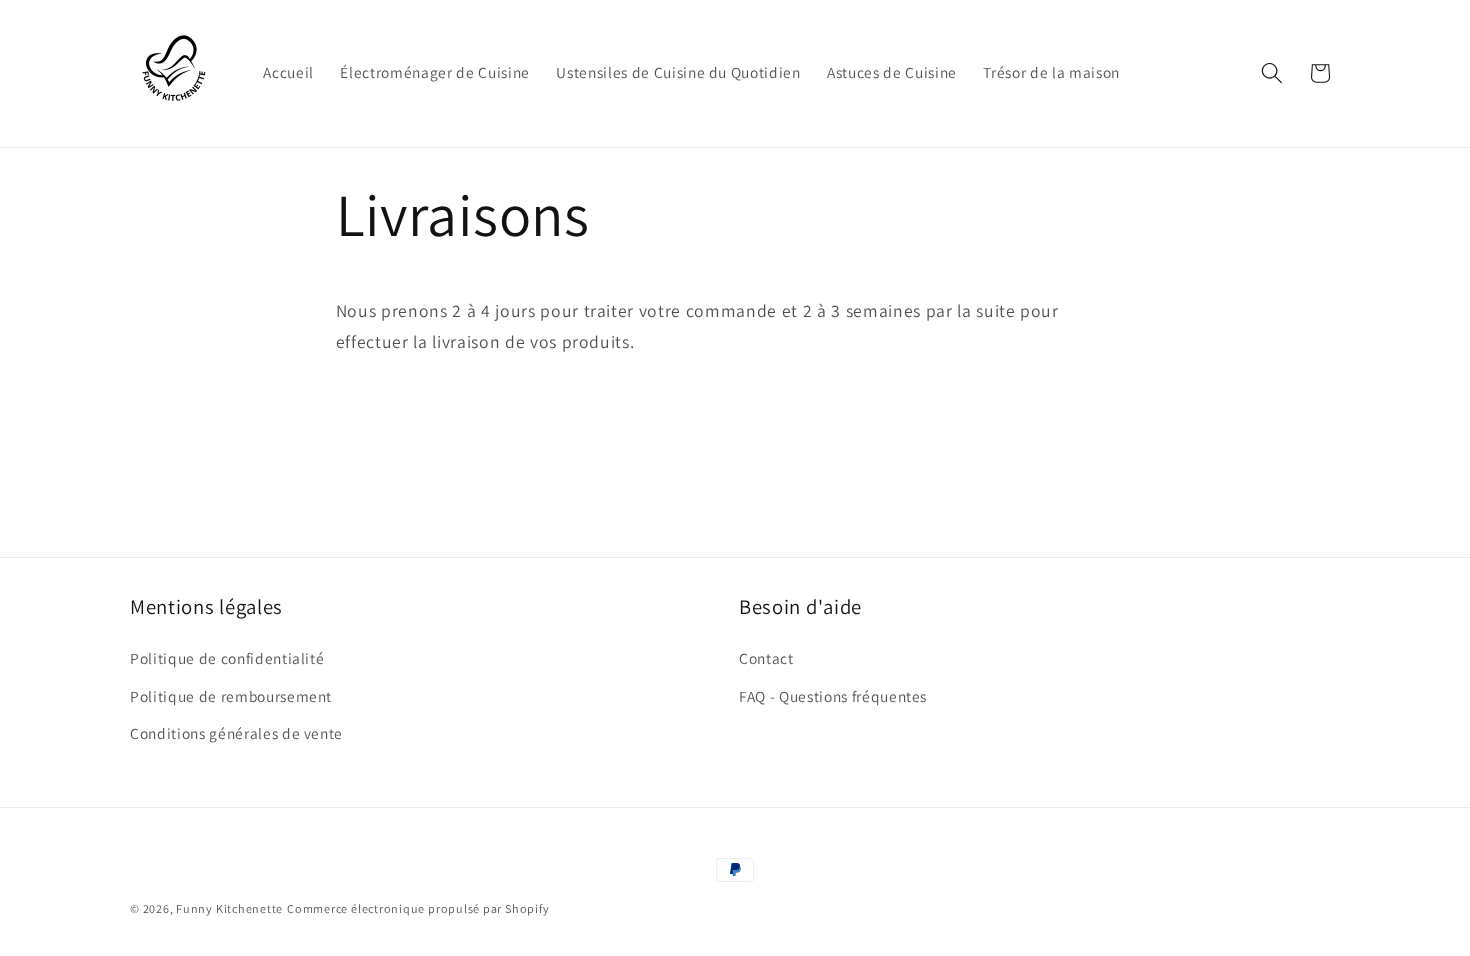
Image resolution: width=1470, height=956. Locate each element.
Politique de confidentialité (227, 658)
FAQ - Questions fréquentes (833, 696)
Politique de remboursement (231, 696)
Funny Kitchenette (229, 908)
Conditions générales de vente (236, 733)
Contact (766, 658)
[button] (1272, 73)
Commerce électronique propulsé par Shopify (418, 908)
